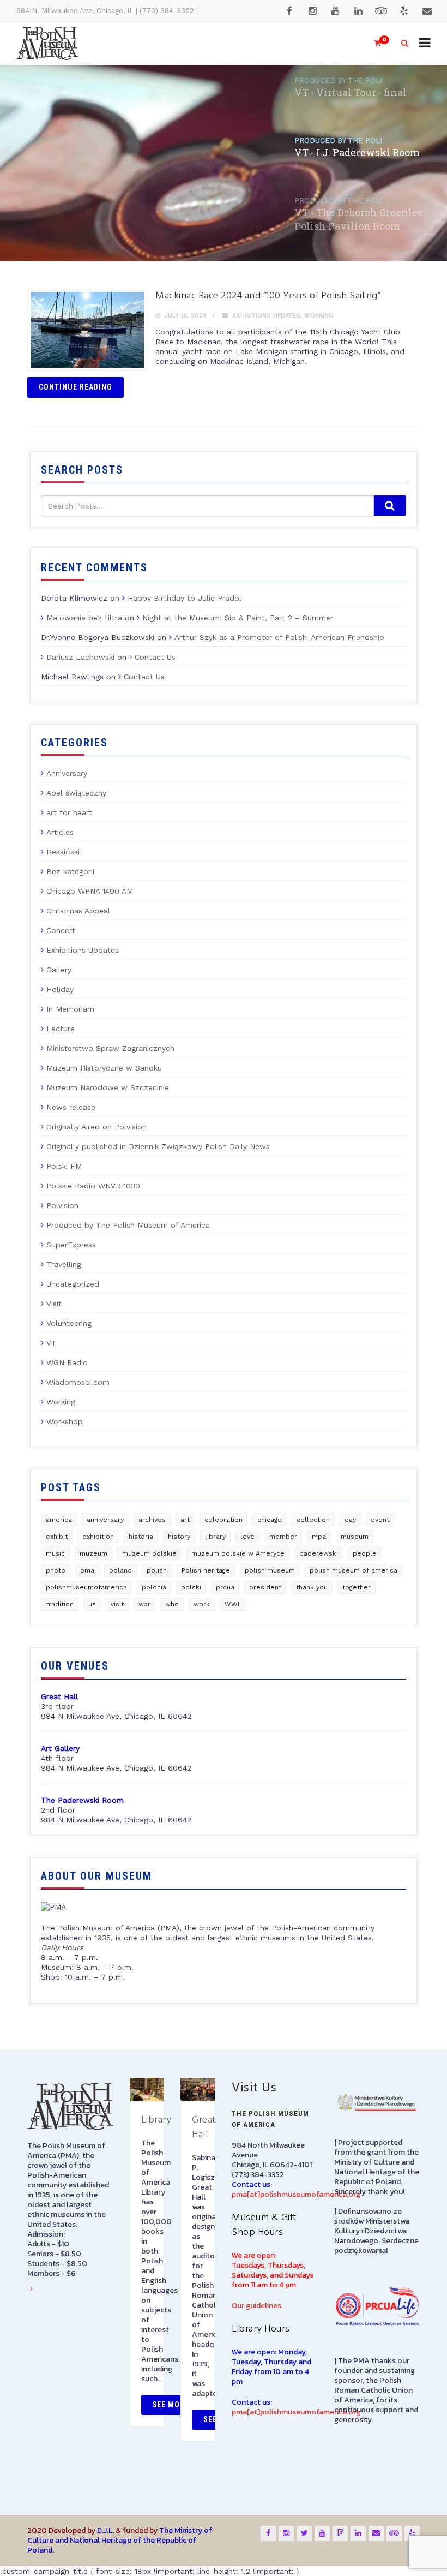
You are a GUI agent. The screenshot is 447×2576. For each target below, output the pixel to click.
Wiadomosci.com (78, 1382)
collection (313, 1520)
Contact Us (155, 657)
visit (117, 1604)
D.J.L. (105, 2530)
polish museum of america (354, 1570)
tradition (60, 1604)
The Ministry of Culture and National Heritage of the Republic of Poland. (120, 2540)
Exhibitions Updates (267, 316)
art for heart (69, 812)
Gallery (59, 970)
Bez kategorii (70, 871)
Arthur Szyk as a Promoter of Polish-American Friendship (279, 637)
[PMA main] (47, 43)
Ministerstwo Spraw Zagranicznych (110, 1048)
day (350, 1520)
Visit (54, 1304)
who (172, 1604)
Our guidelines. (257, 2306)
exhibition (98, 1537)
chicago (270, 1520)
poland (120, 1570)
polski (191, 1587)
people (365, 1553)
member (283, 1537)
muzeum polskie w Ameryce (238, 1553)
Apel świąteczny (76, 793)
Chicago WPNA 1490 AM (90, 891)
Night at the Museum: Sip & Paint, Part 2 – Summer (238, 618)
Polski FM (64, 1166)
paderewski (319, 1553)
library (215, 1537)
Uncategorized (73, 1284)
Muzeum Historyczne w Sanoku (104, 1068)
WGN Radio (67, 1362)
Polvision (62, 1205)
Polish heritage (206, 1570)
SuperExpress (71, 1245)
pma (87, 1570)
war (144, 1604)
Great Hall (204, 2127)
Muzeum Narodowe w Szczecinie (108, 1087)
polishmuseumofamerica (86, 1587)
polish (157, 1570)
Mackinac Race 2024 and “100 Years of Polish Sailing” (268, 296)
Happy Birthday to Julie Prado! (185, 598)
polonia (154, 1587)
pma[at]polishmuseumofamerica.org (296, 2194)
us (92, 1604)
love (247, 1537)
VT (52, 1343)
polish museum (270, 1570)
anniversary (105, 1520)
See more (171, 2405)
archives (152, 1520)
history (179, 1537)
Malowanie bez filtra (84, 618)
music (55, 1553)
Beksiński (63, 852)
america (59, 1520)
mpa (319, 1537)
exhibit (57, 1537)
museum (355, 1537)
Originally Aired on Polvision (96, 1127)
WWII (233, 1604)
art (185, 1520)
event (380, 1520)
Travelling (64, 1264)
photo (56, 1570)
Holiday (60, 989)
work (202, 1604)
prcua (225, 1587)
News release (71, 1107)
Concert (61, 930)
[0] (373, 43)
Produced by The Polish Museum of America (128, 1225)
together (357, 1587)
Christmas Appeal (78, 911)
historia (141, 1537)
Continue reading (75, 387)
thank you (312, 1587)
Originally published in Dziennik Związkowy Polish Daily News (158, 1146)
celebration (224, 1520)
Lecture (61, 1029)
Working (319, 316)
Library (156, 2120)
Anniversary (67, 773)
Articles (60, 832)
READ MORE (63, 220)
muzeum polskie (149, 1553)
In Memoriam (70, 1009)
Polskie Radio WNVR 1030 (93, 1186)
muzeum (93, 1553)
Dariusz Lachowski (80, 657)
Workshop (65, 1421)
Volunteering (69, 1323)
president (265, 1587)
